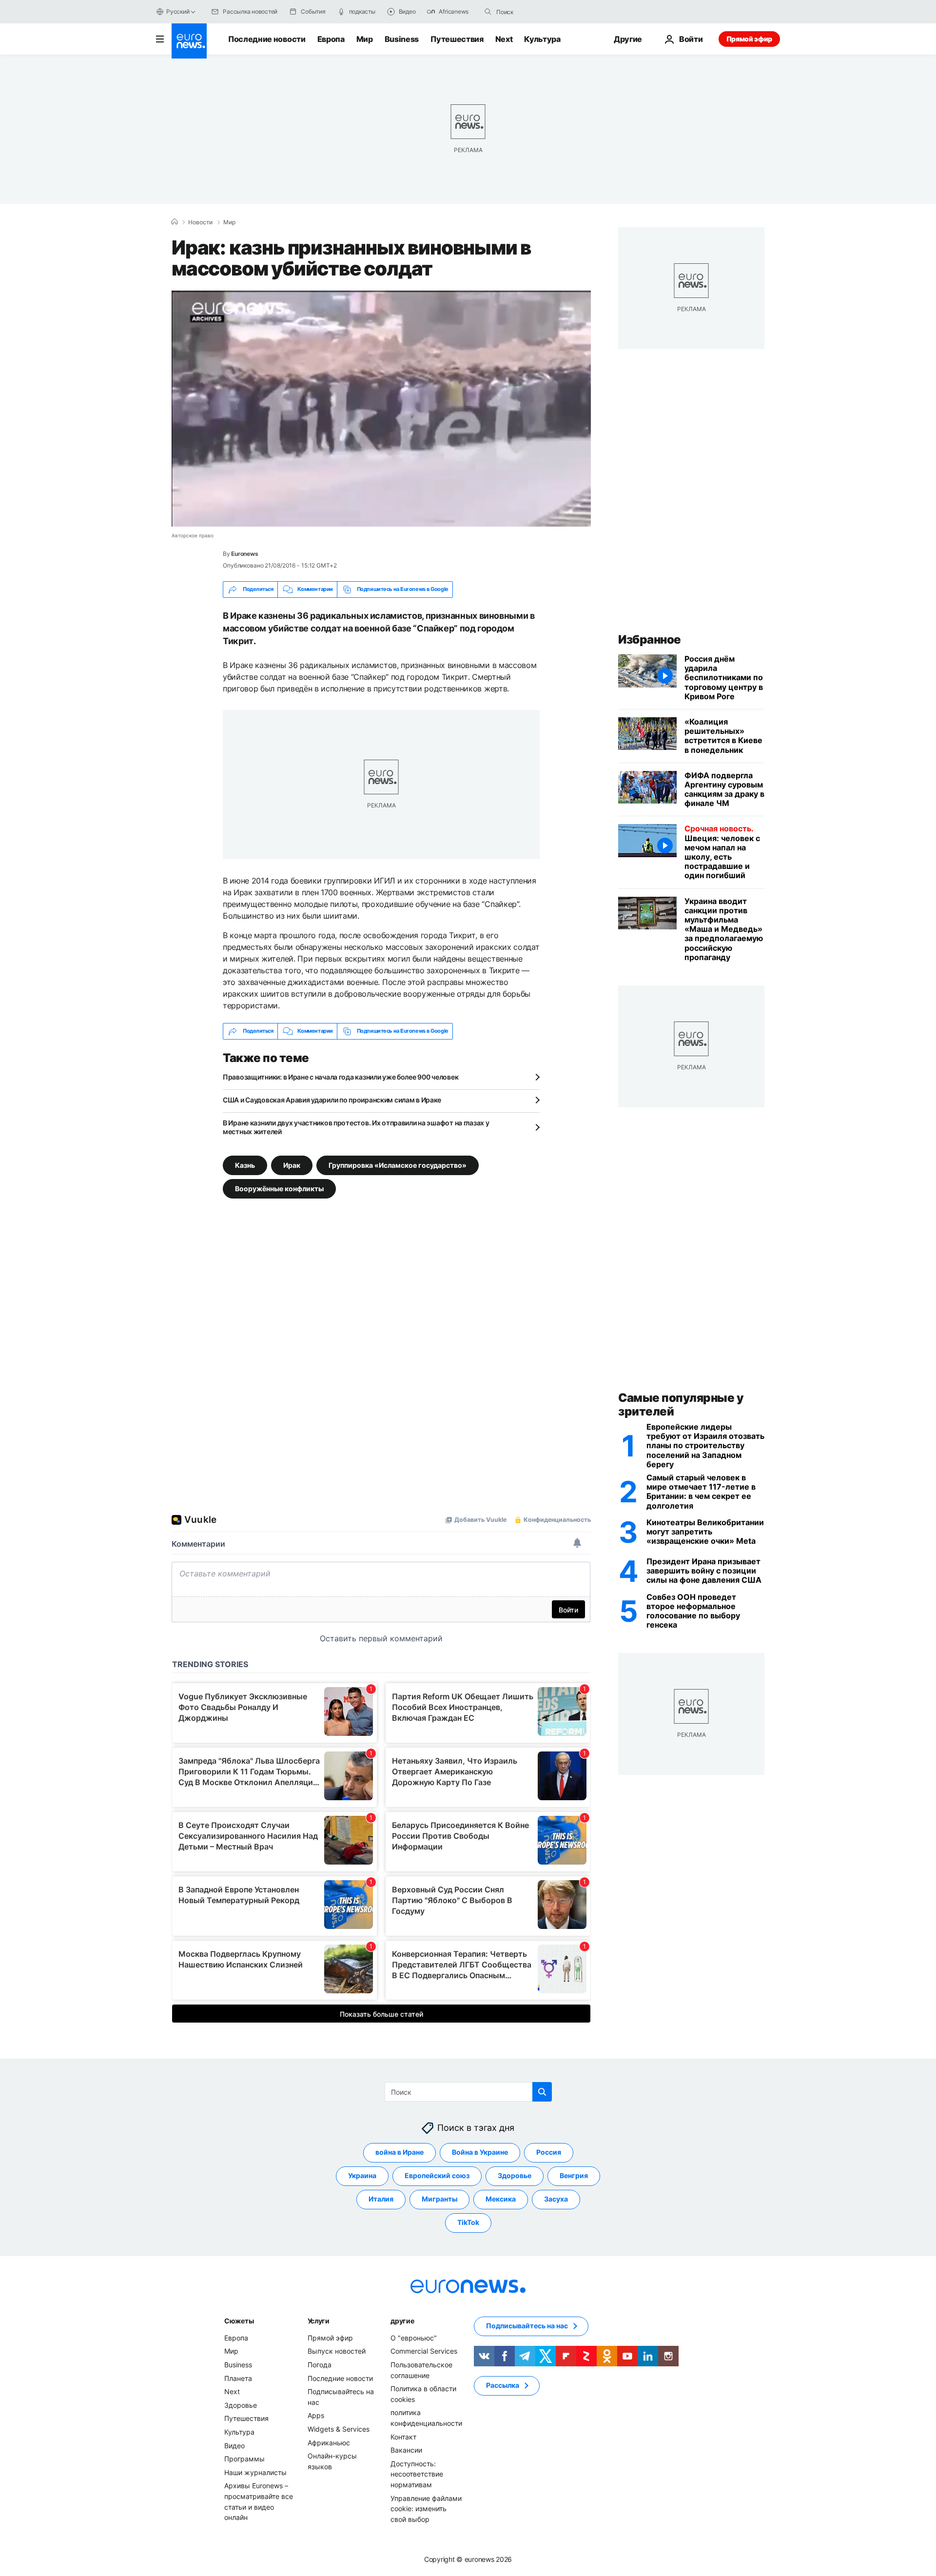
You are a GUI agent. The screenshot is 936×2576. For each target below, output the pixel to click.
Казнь (245, 1165)
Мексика (501, 2199)
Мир (365, 39)
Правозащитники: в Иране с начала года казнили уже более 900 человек (341, 1077)
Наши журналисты (255, 2472)
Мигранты (439, 2199)
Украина (362, 2176)
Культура (542, 39)
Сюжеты (239, 2321)
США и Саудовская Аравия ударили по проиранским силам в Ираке (332, 1100)
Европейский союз (437, 2176)
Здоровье (515, 2176)
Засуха (556, 2199)
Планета (238, 2378)
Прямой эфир (749, 39)
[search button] (488, 12)
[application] (381, 409)
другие (402, 2321)
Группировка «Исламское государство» (398, 1165)
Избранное (650, 639)
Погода (320, 2365)
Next (504, 39)
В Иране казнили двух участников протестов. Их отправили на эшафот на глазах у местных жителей (356, 1127)
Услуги (319, 2321)
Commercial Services (424, 2351)
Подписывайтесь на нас (527, 2326)
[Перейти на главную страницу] (189, 41)
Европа (331, 39)
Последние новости (267, 39)
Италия (381, 2199)
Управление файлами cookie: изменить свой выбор (426, 2509)
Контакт (403, 2437)
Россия (549, 2153)
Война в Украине (480, 2153)
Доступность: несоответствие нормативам (417, 2474)
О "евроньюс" (414, 2338)
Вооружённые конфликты (279, 1188)
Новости (200, 222)
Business (402, 39)
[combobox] (537, 12)
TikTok (468, 2223)
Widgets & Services (339, 2429)
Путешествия (457, 39)
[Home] (175, 222)
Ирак (292, 1165)
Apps (316, 2416)
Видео (234, 2446)
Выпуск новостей (337, 2351)
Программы (244, 2459)
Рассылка (503, 2386)
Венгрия (574, 2176)
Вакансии (406, 2450)
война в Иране (400, 2153)
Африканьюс (329, 2443)
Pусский (178, 11)
